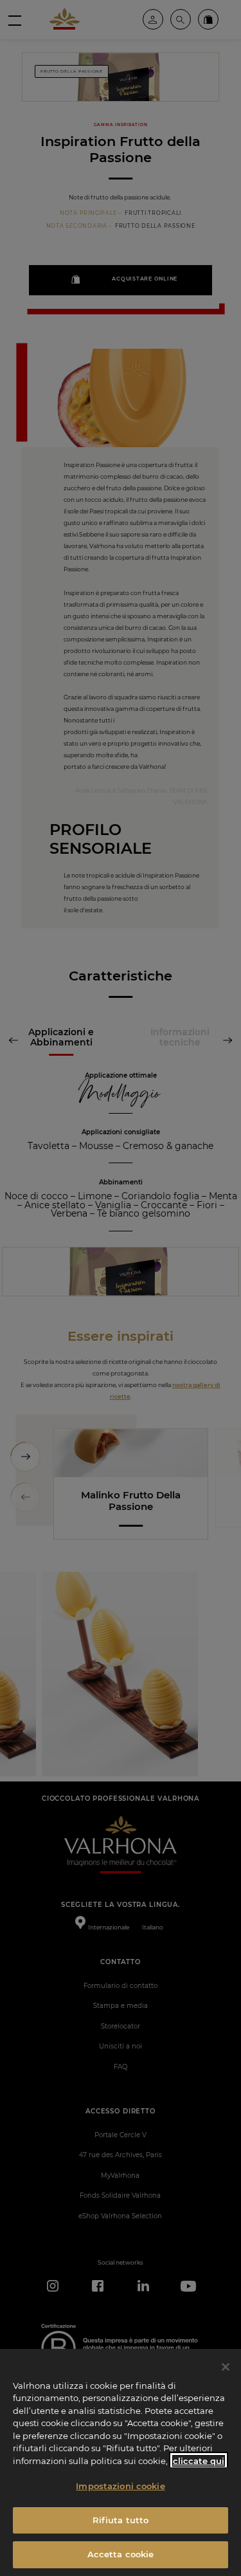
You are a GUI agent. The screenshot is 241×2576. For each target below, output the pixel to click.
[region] (121, 2462)
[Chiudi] (226, 2367)
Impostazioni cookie (120, 2486)
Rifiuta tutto (121, 2520)
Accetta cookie (121, 2554)
